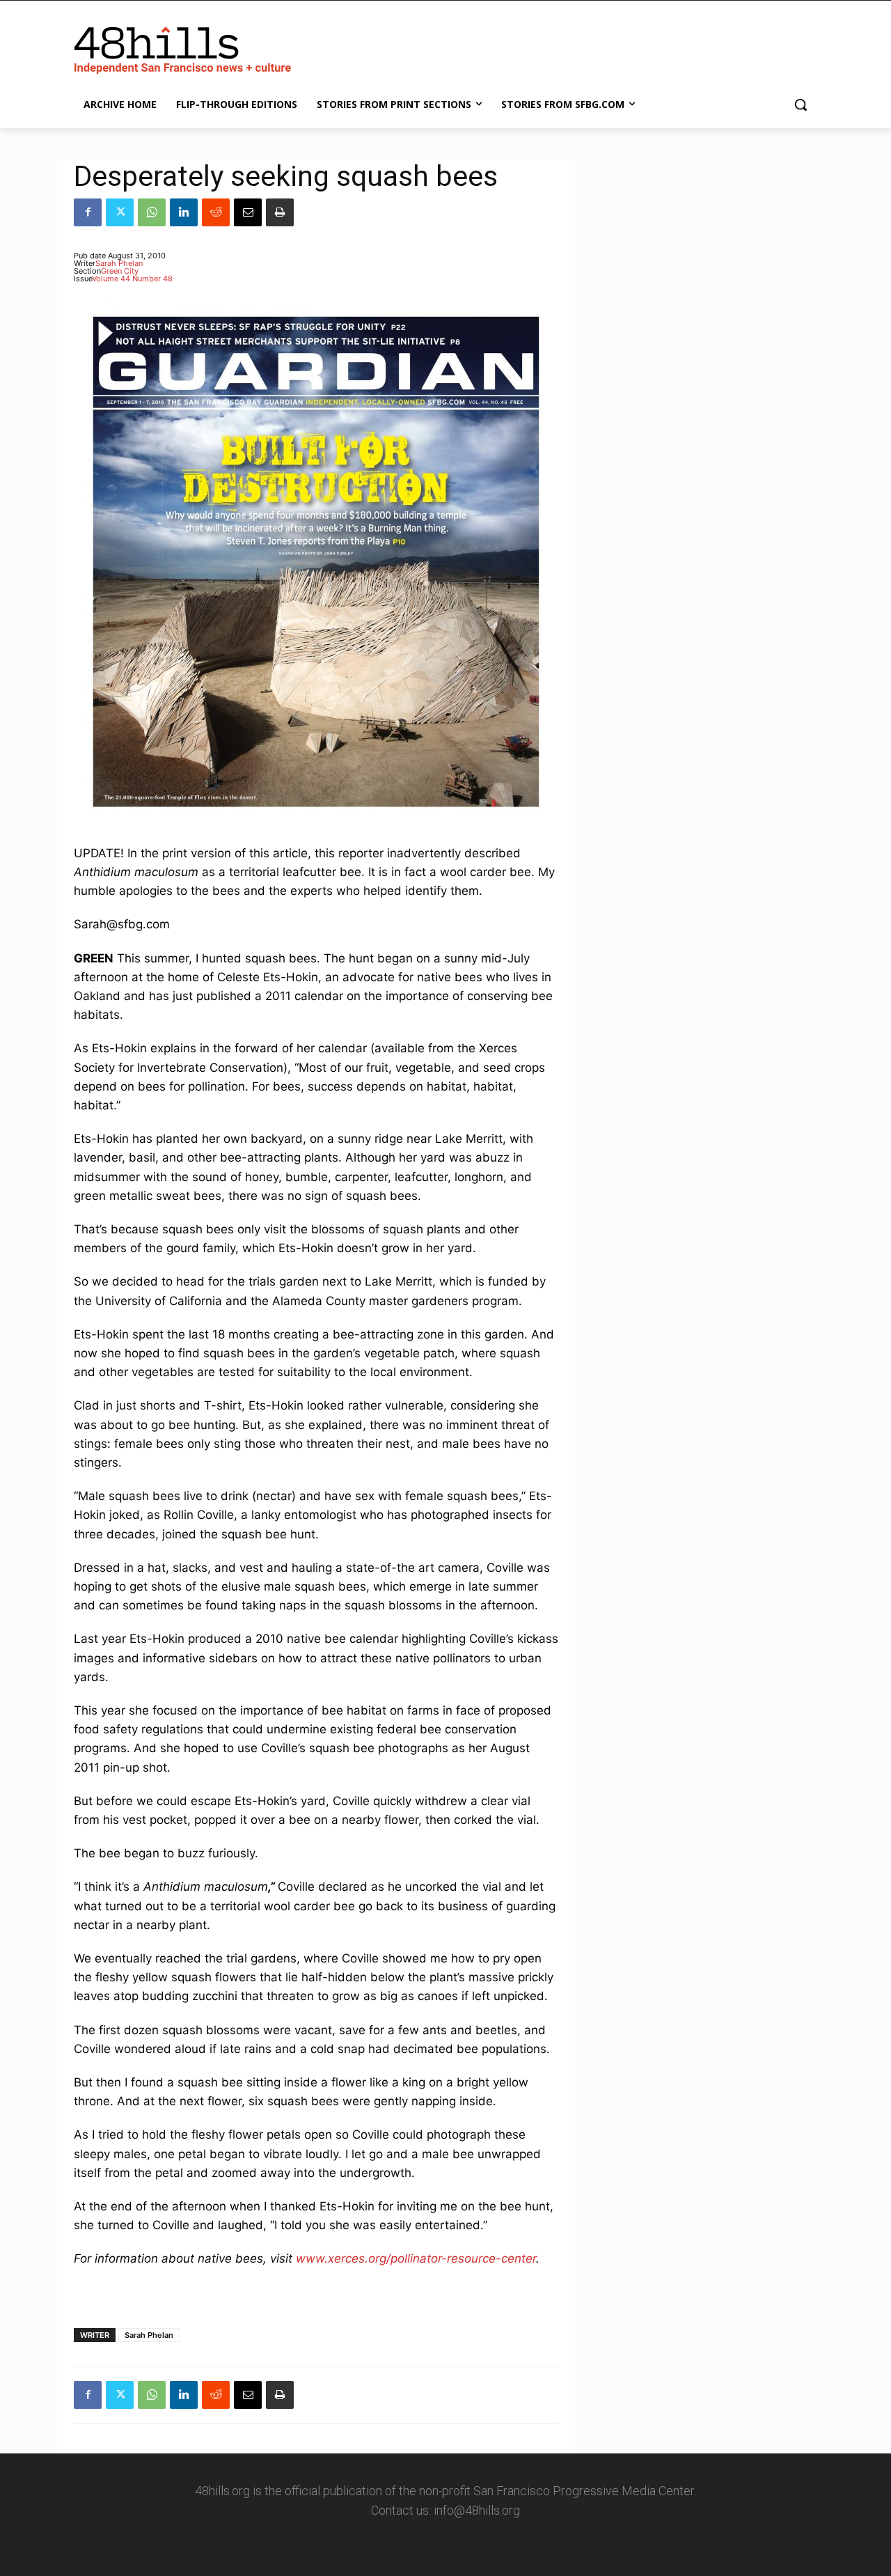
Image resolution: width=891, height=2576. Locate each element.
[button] (801, 104)
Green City (120, 271)
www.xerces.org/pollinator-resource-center (416, 2258)
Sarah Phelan (119, 263)
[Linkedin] (184, 212)
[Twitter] (120, 212)
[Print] (280, 212)
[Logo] (185, 47)
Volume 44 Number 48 (132, 279)
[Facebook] (88, 212)
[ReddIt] (216, 212)
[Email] (248, 212)
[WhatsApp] (152, 212)
